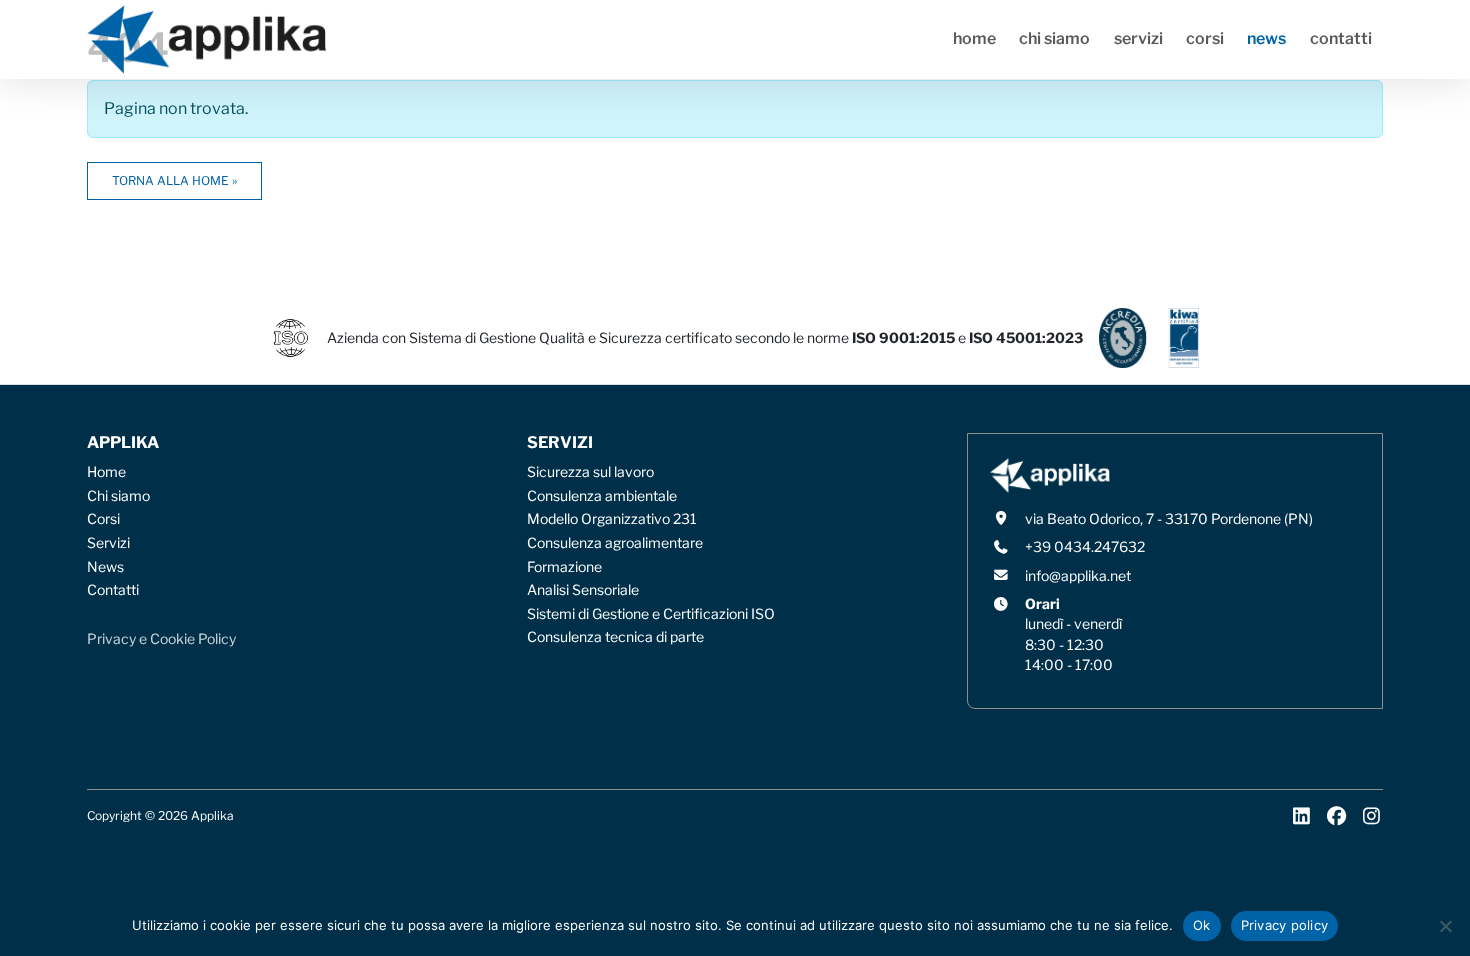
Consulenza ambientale (602, 496)
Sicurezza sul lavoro (590, 472)
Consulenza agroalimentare (615, 543)
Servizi (1138, 38)
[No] (1445, 926)
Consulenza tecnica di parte (615, 637)
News (1266, 38)
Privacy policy (1285, 925)
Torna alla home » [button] (174, 180)
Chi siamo (1054, 38)
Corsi (1205, 38)
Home (974, 38)
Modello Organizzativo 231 (612, 519)
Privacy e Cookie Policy (161, 639)
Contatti (1341, 38)
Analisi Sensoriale (583, 590)
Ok (1202, 925)
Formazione (564, 567)
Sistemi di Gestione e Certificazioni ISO (651, 614)
